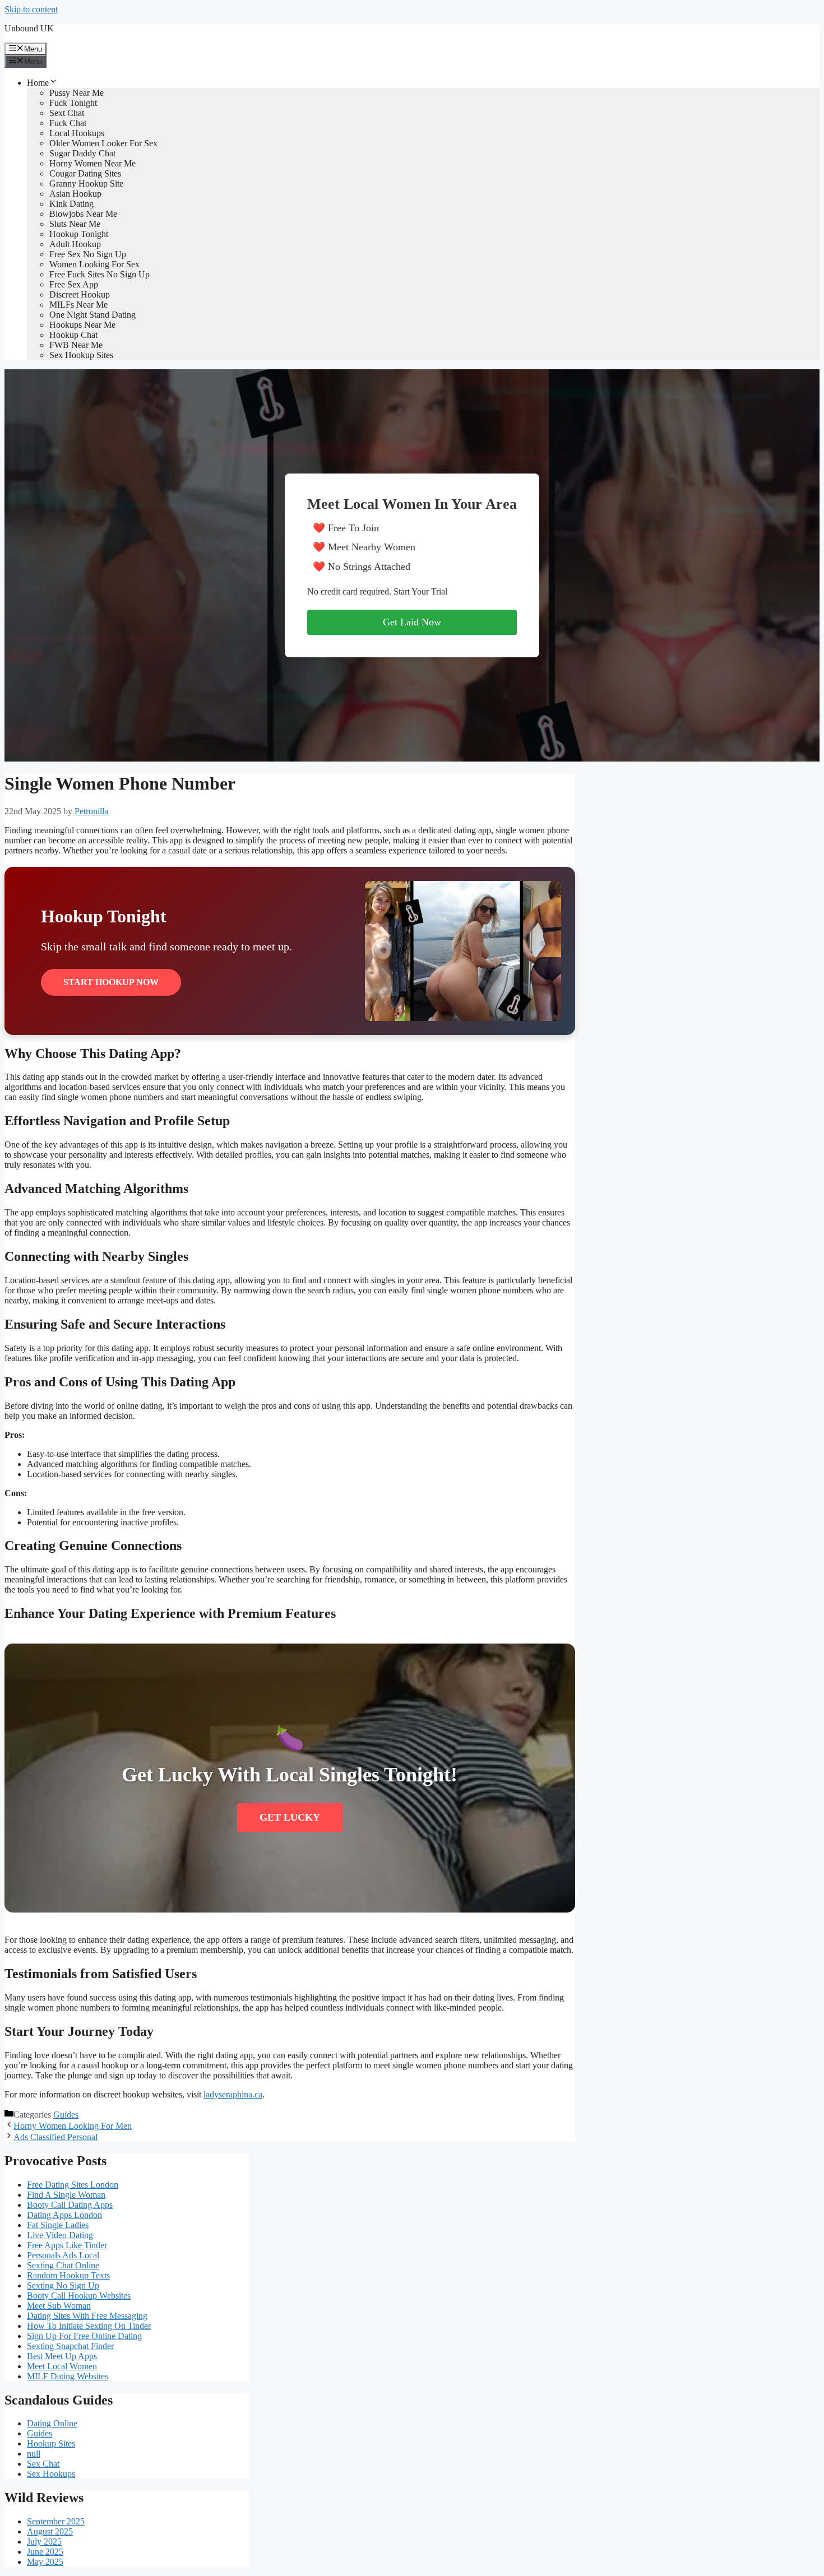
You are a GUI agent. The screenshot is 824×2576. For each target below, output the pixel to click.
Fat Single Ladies (58, 2225)
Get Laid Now (412, 622)
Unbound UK (29, 28)
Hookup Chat (73, 335)
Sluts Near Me (75, 224)
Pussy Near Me (77, 93)
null (34, 2454)
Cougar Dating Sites (85, 173)
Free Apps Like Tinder (67, 2245)
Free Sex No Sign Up (88, 254)
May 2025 (45, 2562)
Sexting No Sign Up (63, 2285)
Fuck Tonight (73, 103)
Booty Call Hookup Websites (79, 2296)
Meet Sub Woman (59, 2306)
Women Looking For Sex (94, 264)
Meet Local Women (62, 2366)
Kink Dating (71, 204)
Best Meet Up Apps (62, 2356)
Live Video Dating (60, 2235)
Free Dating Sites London (73, 2185)
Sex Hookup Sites (81, 355)
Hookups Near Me (82, 325)
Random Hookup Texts (68, 2275)
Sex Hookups (51, 2474)
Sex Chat (43, 2464)
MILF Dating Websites (68, 2376)
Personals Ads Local (63, 2255)
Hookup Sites (51, 2443)
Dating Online (52, 2423)
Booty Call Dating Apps (70, 2205)
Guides (66, 2115)
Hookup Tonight (79, 234)
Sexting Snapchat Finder (70, 2346)
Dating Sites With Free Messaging (87, 2316)
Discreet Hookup (80, 294)
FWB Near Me (76, 345)
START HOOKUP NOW (111, 982)
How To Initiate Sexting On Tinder (89, 2326)
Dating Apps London (64, 2215)
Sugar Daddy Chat (82, 153)
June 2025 (45, 2552)
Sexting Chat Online (63, 2265)
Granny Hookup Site (86, 184)
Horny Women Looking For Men (73, 2126)
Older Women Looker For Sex (103, 143)
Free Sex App (74, 284)
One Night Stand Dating (92, 315)
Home (38, 83)
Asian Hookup (75, 194)
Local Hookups (77, 133)
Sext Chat (67, 113)
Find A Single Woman (66, 2195)
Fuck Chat (68, 123)
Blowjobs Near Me (83, 214)
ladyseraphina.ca (233, 2094)
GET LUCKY (290, 1817)
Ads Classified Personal (55, 2137)
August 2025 (50, 2531)
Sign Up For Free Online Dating (84, 2336)
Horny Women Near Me (92, 163)
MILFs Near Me (78, 305)
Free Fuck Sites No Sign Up (99, 274)
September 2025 (56, 2521)
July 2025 (44, 2542)
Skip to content (31, 9)
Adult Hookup (75, 244)
